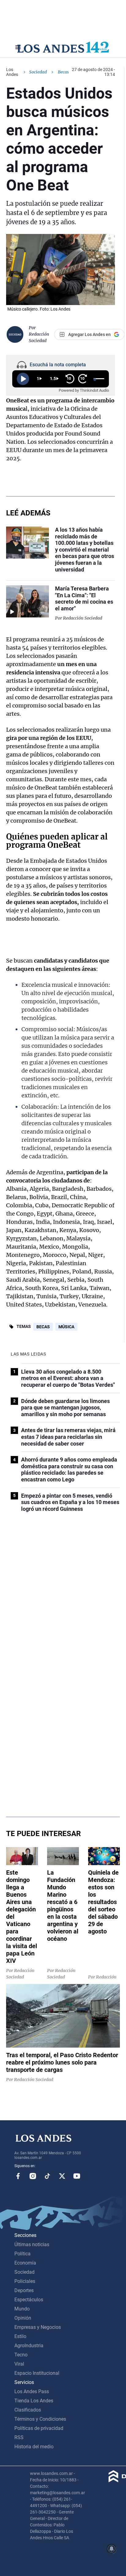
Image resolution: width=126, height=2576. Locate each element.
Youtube (77, 2176)
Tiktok (47, 2176)
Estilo (20, 2336)
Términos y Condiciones (40, 2419)
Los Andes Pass (32, 2391)
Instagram (33, 2176)
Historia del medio (34, 2447)
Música (66, 1327)
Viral (19, 2364)
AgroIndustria (29, 2346)
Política (22, 2254)
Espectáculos (29, 2300)
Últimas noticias (32, 2244)
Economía (25, 2263)
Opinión (23, 2318)
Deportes (24, 2290)
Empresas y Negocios (38, 2327)
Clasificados (28, 2410)
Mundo (22, 2309)
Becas (43, 1327)
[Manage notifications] (112, 2549)
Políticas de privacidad (39, 2428)
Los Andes (12, 72)
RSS (19, 2437)
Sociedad (38, 72)
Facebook (18, 2176)
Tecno (21, 2355)
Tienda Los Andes (34, 2401)
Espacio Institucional (37, 2373)
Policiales (25, 2281)
